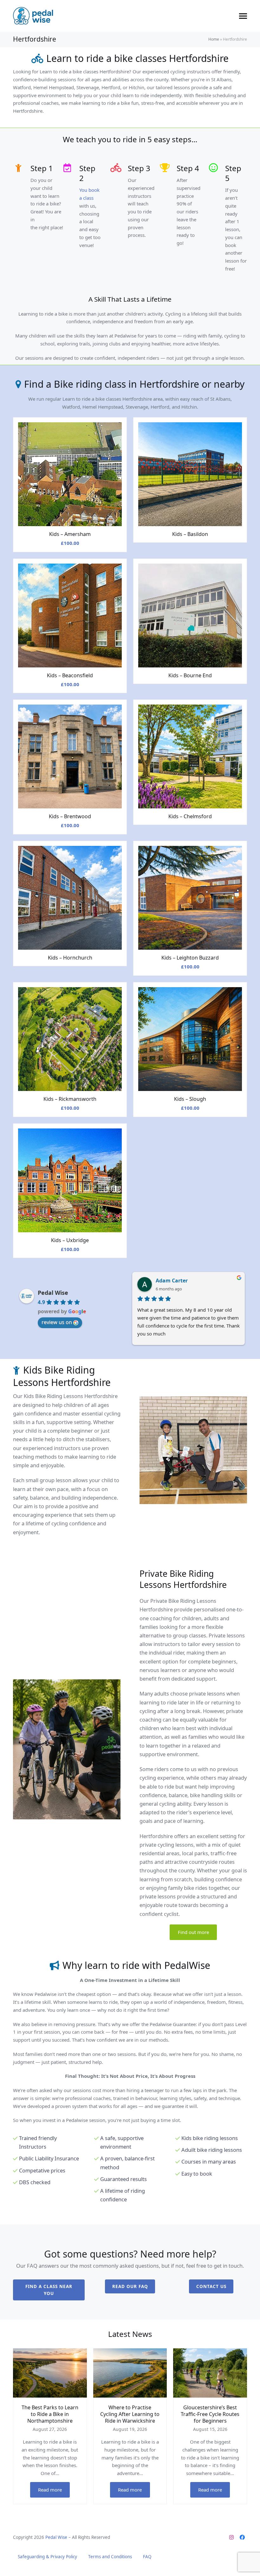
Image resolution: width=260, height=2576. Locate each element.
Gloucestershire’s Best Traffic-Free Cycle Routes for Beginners (210, 2414)
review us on (57, 1322)
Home (214, 39)
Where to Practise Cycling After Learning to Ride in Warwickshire (130, 2414)
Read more (50, 2490)
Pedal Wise (53, 1293)
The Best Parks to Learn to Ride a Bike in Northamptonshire (50, 2414)
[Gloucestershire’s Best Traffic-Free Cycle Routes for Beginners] (210, 2372)
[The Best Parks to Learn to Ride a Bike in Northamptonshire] (50, 2372)
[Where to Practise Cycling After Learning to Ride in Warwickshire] (130, 2372)
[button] (243, 16)
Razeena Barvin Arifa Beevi (190, 1281)
